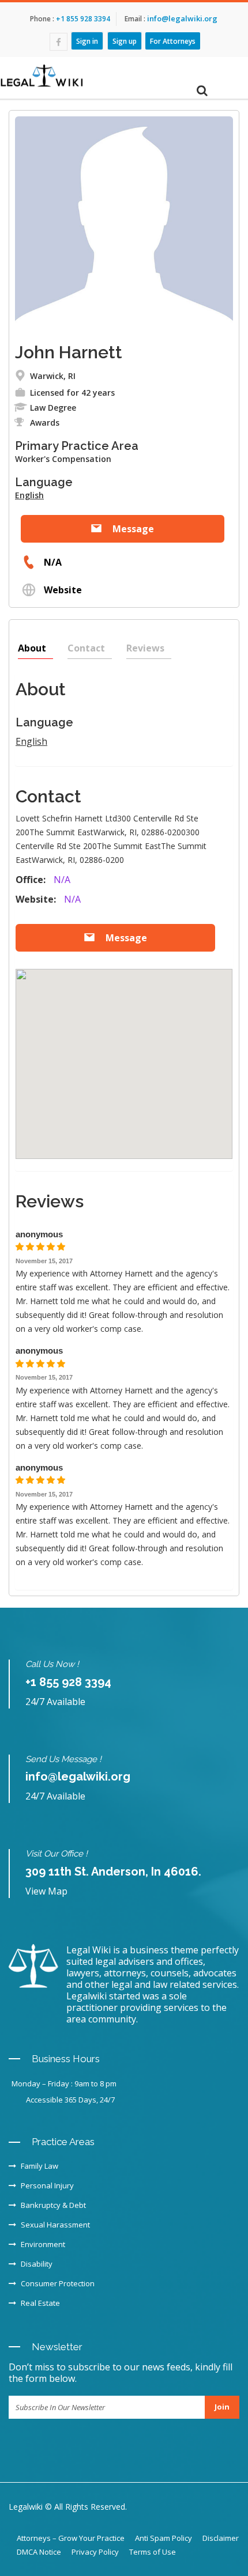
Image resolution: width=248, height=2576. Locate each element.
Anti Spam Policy (164, 2538)
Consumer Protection (58, 2283)
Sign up (125, 41)
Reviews (145, 648)
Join (222, 2407)
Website (62, 590)
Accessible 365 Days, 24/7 (70, 2100)
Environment (43, 2244)
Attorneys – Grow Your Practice (71, 2538)
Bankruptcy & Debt (53, 2205)
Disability (37, 2264)
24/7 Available (55, 1702)
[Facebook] (59, 42)
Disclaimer (221, 2538)
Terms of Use (153, 2552)
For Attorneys (173, 41)
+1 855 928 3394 (82, 19)
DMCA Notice (39, 2552)
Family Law (40, 2166)
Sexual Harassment (55, 2225)
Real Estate (40, 2303)
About (32, 648)
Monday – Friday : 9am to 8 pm (64, 2083)
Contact (86, 648)
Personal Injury (47, 2185)
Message (132, 529)
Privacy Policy (95, 2552)
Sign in (87, 41)
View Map (46, 1891)
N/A (52, 562)
